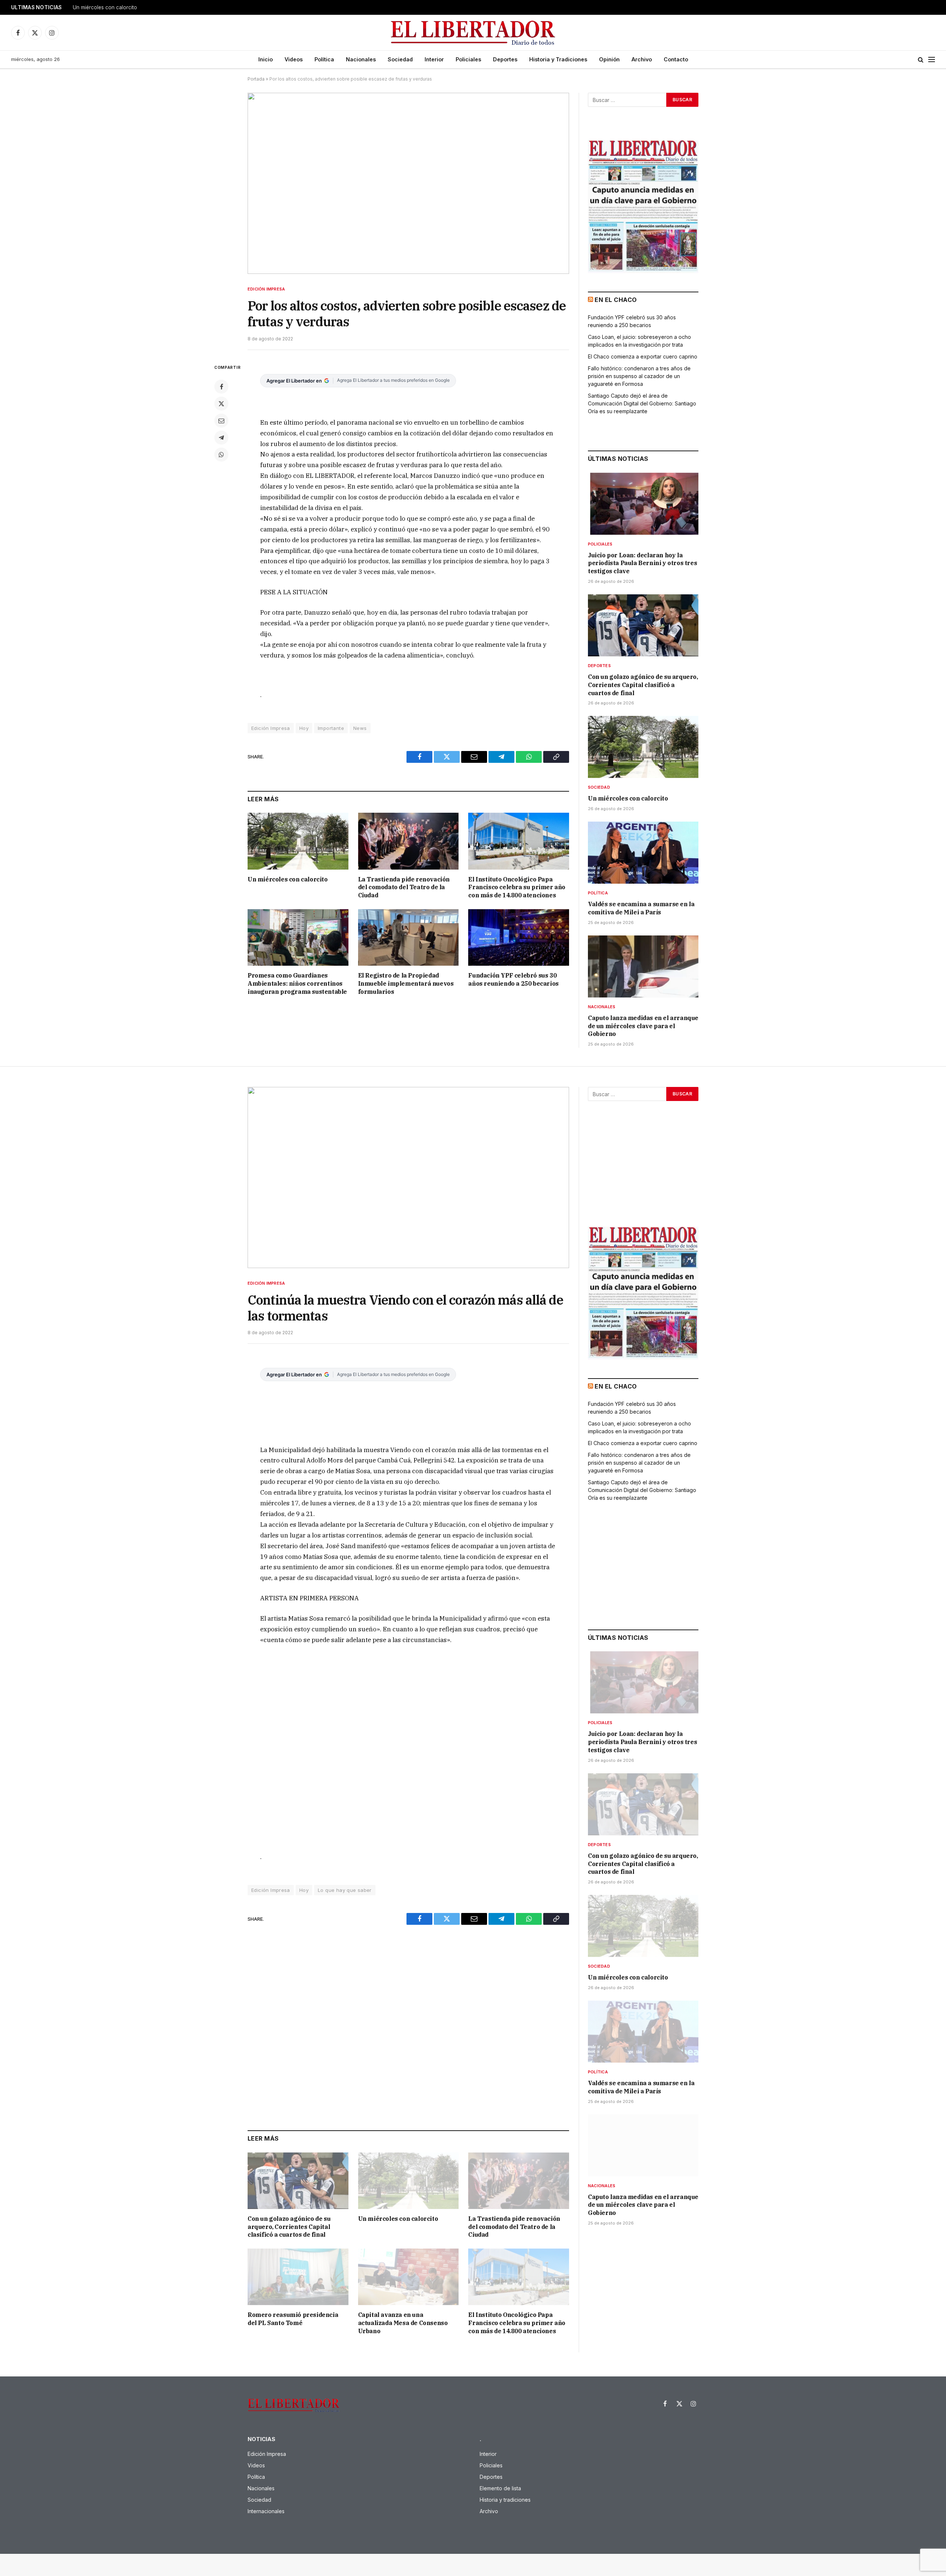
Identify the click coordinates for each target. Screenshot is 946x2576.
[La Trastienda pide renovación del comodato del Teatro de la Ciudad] (409, 841)
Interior (434, 59)
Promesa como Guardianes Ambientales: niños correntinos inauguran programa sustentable (297, 983)
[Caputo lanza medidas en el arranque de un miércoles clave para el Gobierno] (643, 966)
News (360, 728)
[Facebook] (221, 387)
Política (324, 59)
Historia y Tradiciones (558, 59)
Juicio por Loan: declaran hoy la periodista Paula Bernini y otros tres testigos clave (642, 563)
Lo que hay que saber (345, 1890)
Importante (331, 728)
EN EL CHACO (616, 300)
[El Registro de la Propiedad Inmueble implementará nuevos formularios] (409, 937)
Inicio (266, 59)
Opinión (609, 59)
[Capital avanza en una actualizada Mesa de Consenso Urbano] (409, 2277)
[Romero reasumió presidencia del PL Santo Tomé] (298, 2277)
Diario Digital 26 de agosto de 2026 (115, 7)
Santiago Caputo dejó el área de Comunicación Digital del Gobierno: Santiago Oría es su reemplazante (642, 403)
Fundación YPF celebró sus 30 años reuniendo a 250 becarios (513, 979)
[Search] (921, 60)
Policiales (468, 59)
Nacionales (361, 59)
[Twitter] (221, 404)
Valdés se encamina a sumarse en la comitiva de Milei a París (641, 908)
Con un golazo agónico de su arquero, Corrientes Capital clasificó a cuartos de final (643, 685)
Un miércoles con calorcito (288, 879)
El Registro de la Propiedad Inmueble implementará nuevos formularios (406, 983)
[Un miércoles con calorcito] (298, 841)
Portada (256, 79)
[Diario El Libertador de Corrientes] (473, 33)
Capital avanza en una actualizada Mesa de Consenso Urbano (403, 2323)
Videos (294, 59)
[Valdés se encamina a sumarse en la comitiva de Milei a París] (643, 853)
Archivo (642, 59)
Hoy (304, 728)
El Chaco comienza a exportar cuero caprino (643, 356)
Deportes (505, 59)
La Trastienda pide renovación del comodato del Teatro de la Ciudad (404, 887)
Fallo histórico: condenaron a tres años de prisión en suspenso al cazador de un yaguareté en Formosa (639, 376)
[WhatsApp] (221, 455)
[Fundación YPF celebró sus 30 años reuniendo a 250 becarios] (519, 937)
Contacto (676, 59)
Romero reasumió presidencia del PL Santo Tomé (293, 2319)
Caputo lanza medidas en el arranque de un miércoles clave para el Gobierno (643, 1026)
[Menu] (932, 60)
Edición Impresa (266, 289)
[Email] (221, 421)
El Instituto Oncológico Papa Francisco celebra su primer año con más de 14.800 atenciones (517, 887)
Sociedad (400, 59)
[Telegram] (221, 438)
